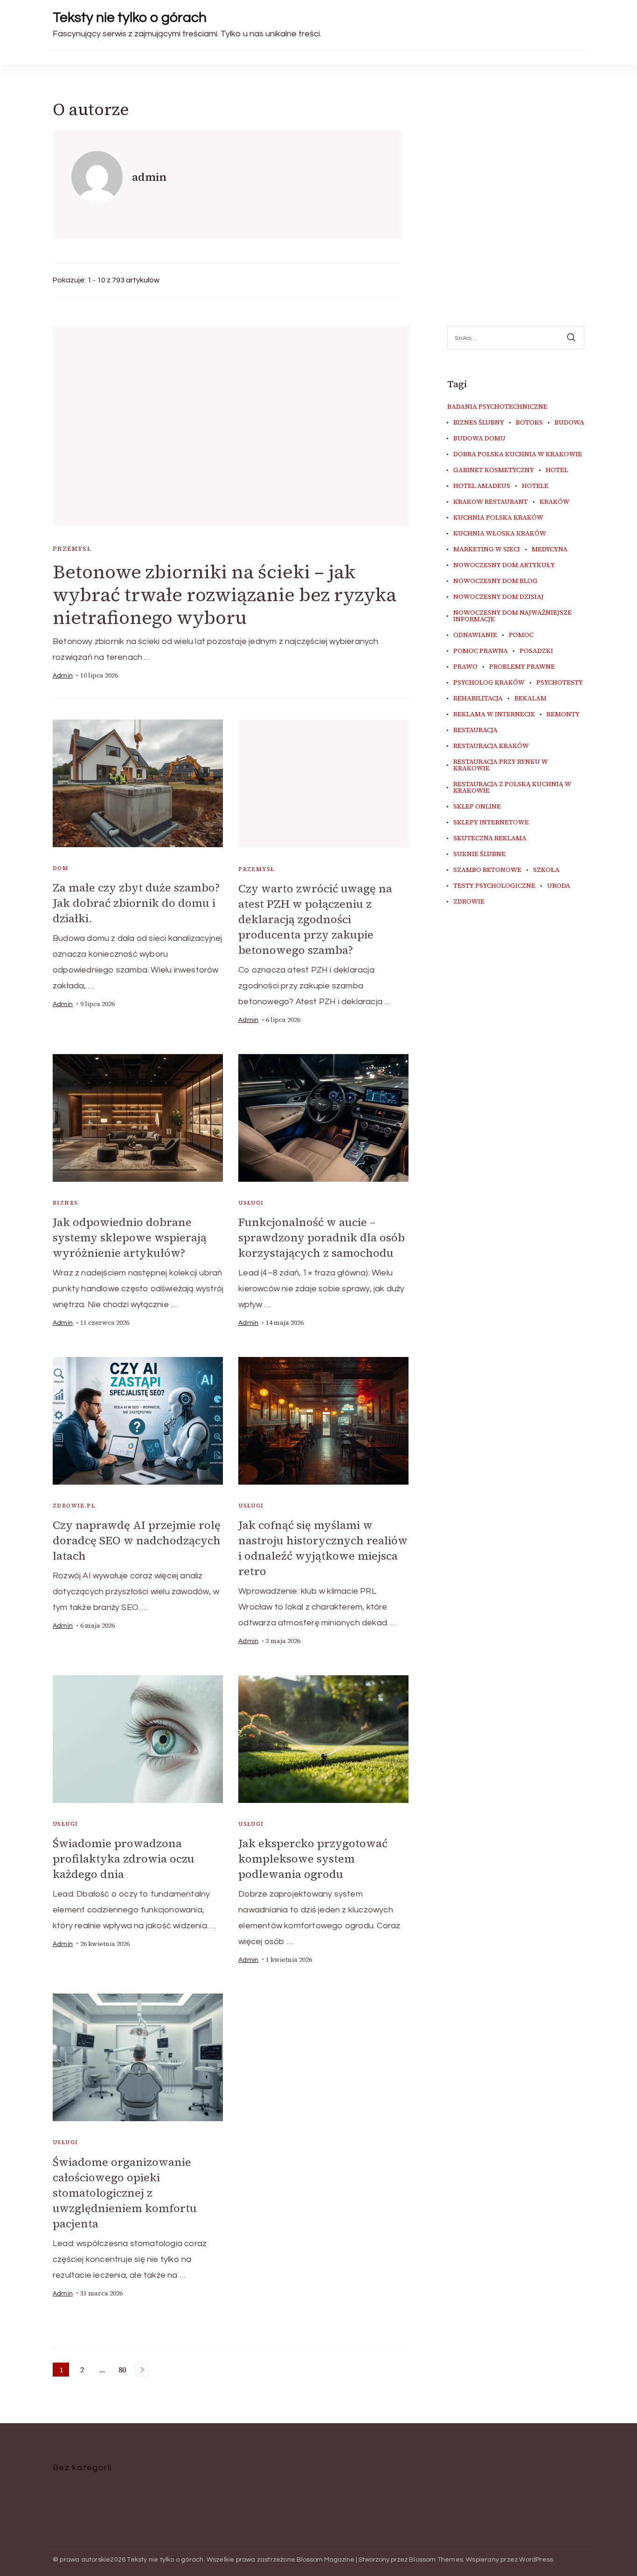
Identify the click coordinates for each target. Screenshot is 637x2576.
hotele (535, 486)
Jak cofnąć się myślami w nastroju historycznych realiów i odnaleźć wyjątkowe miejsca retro (323, 1548)
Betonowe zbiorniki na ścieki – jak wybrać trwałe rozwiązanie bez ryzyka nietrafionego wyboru (225, 595)
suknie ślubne (479, 854)
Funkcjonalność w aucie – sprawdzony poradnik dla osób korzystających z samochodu (322, 1237)
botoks (529, 423)
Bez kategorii (82, 2468)
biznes (65, 1203)
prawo (465, 667)
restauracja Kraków (491, 746)
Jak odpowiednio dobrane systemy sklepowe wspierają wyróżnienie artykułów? (130, 1237)
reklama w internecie (494, 714)
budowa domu (479, 438)
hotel (557, 470)
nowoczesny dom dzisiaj (499, 597)
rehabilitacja (478, 699)
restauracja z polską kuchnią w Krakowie (512, 788)
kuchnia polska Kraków (498, 518)
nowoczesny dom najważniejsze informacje (512, 616)
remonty (563, 714)
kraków (554, 502)
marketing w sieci (487, 549)
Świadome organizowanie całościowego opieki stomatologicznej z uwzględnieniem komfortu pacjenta (125, 2193)
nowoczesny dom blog (495, 581)
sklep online (477, 807)
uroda (559, 886)
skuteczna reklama (490, 838)
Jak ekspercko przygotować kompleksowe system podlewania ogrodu (313, 1859)
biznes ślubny (479, 423)
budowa (569, 423)
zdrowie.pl (74, 1506)
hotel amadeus (482, 486)
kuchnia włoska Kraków (500, 534)
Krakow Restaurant (491, 502)
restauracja (475, 730)
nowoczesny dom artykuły (504, 565)
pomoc (521, 635)
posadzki (536, 651)
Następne (142, 2370)
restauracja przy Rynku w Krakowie (501, 765)
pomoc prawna (481, 651)
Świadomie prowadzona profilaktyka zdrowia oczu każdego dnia (124, 1859)
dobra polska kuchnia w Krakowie (518, 454)
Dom (61, 868)
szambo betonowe (487, 870)
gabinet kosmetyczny (494, 470)
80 (124, 2370)
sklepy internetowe (491, 822)
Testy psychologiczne (494, 886)
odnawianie (475, 635)
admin (63, 676)
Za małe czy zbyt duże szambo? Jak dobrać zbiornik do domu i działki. (136, 903)
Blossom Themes (436, 2560)
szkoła (546, 870)
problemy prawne (522, 667)
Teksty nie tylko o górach (130, 17)
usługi (251, 1203)
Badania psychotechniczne (497, 407)
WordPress (536, 2560)
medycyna (550, 549)
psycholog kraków (489, 683)
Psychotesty (560, 683)
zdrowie (469, 902)
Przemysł (72, 549)
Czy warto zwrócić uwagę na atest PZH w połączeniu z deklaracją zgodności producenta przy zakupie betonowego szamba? (315, 919)
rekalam (530, 699)
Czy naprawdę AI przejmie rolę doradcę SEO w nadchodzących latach (137, 1540)
